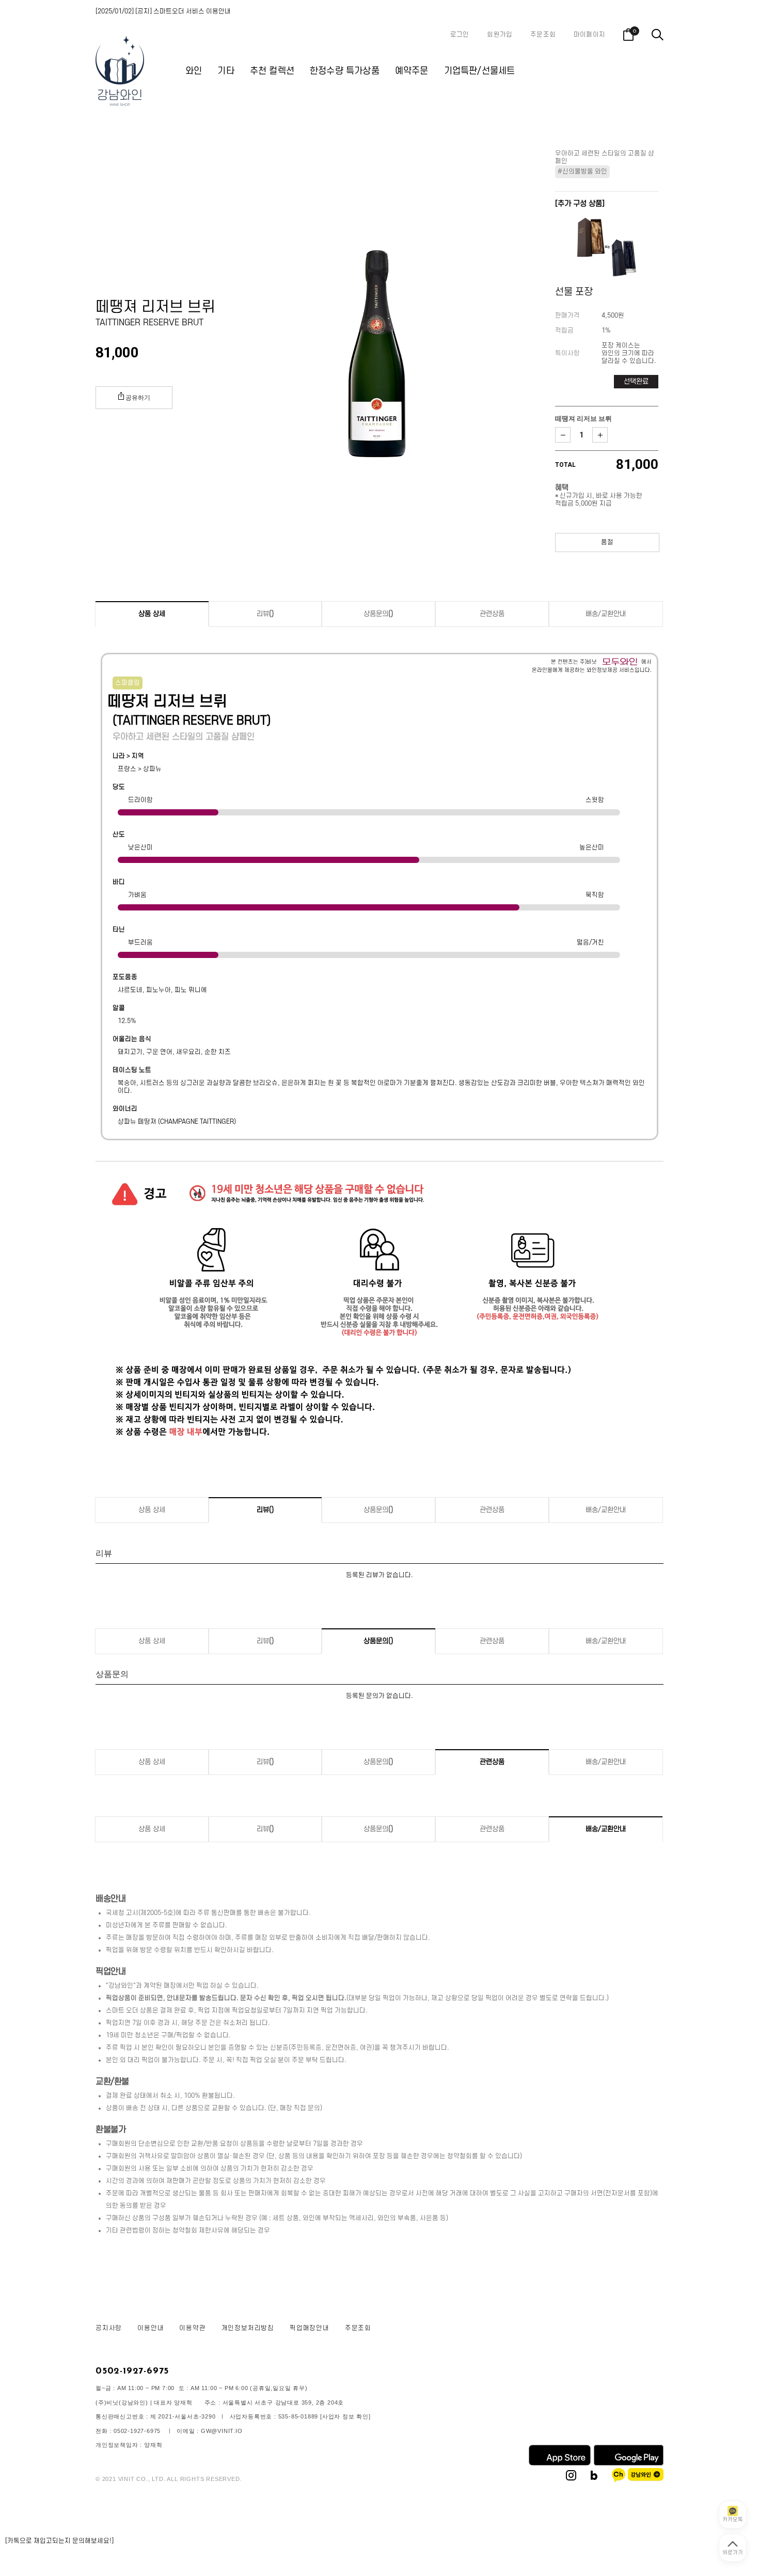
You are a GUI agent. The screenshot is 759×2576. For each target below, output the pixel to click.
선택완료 (636, 381)
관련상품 (492, 614)
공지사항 (109, 2328)
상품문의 (378, 614)
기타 (226, 71)
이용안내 (151, 2328)
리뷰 (265, 614)
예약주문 (412, 71)
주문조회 (543, 35)
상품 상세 (152, 614)
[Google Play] (629, 2463)
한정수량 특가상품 (345, 71)
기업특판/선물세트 (480, 71)
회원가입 (500, 35)
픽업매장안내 (310, 2328)
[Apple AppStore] (560, 2463)
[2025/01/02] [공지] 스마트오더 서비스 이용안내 (163, 11)
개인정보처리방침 (248, 2328)
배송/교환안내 (606, 614)
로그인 (460, 35)
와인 (194, 71)
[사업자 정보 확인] (345, 2416)
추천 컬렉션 (272, 71)
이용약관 (192, 2328)
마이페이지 (589, 35)
